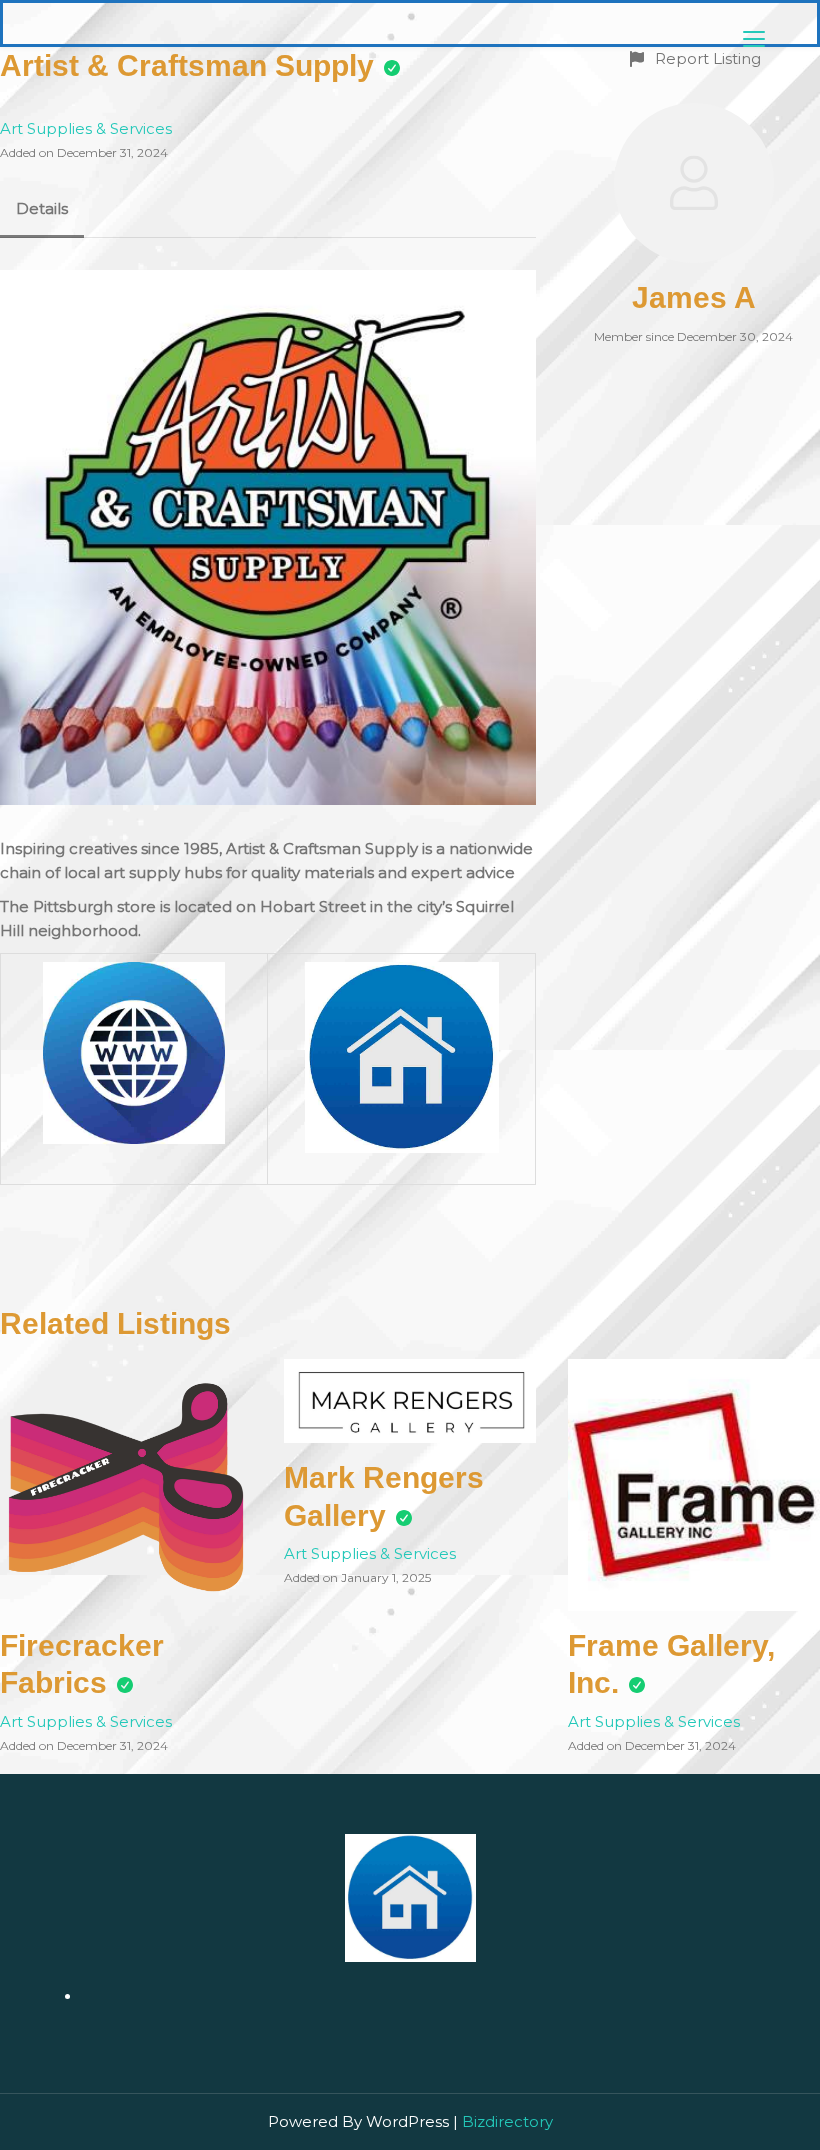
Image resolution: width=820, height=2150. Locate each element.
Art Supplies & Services (86, 128)
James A (694, 297)
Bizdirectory (507, 2121)
